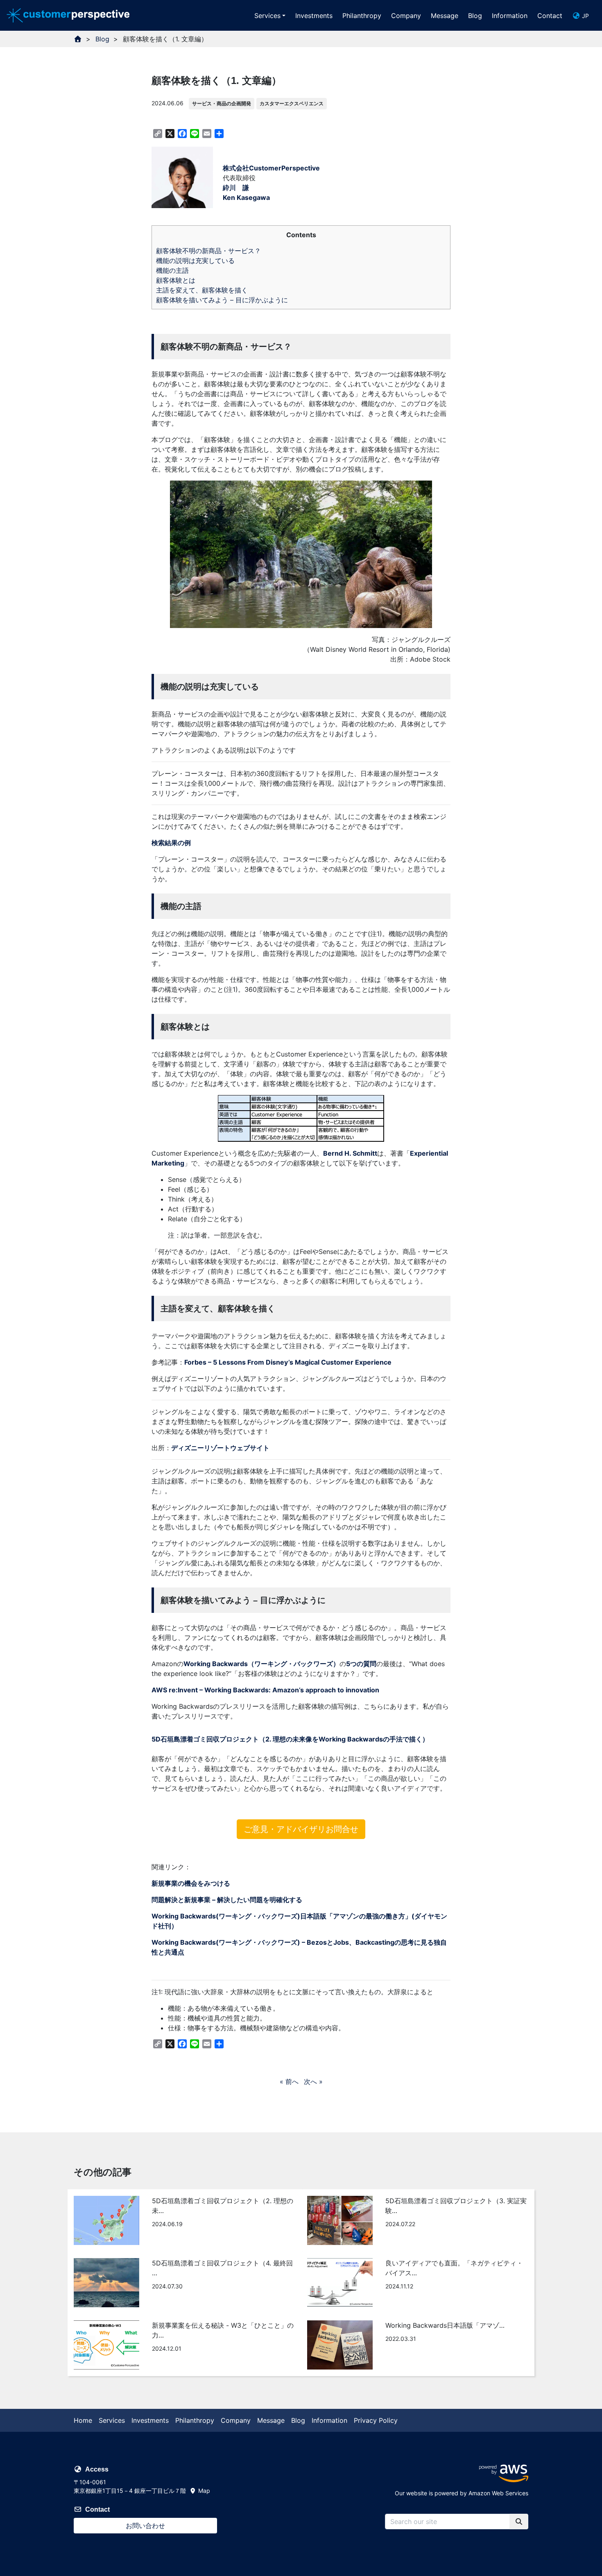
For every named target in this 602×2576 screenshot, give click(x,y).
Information (510, 16)
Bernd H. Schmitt (350, 1153)
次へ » (313, 2082)
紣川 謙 (236, 188)
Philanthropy (362, 16)
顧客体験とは (176, 280)
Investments (314, 16)
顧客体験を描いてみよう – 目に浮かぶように (222, 300)
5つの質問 (361, 1664)
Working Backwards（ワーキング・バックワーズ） (261, 1664)
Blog (475, 16)
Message (445, 16)
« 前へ (289, 2082)
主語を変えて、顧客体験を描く (202, 290)
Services (267, 16)
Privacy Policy (376, 2420)
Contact (550, 16)
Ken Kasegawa (246, 197)
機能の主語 (172, 270)
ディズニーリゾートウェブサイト (220, 1448)
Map (203, 2491)
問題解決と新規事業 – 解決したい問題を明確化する (227, 1900)
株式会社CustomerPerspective (271, 168)
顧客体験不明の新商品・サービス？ (208, 251)
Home (83, 2420)
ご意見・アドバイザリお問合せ (301, 1829)
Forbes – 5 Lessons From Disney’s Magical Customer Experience (288, 1362)
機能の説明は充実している (195, 261)
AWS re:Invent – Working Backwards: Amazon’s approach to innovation (265, 1690)
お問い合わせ (145, 2526)
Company (406, 16)
